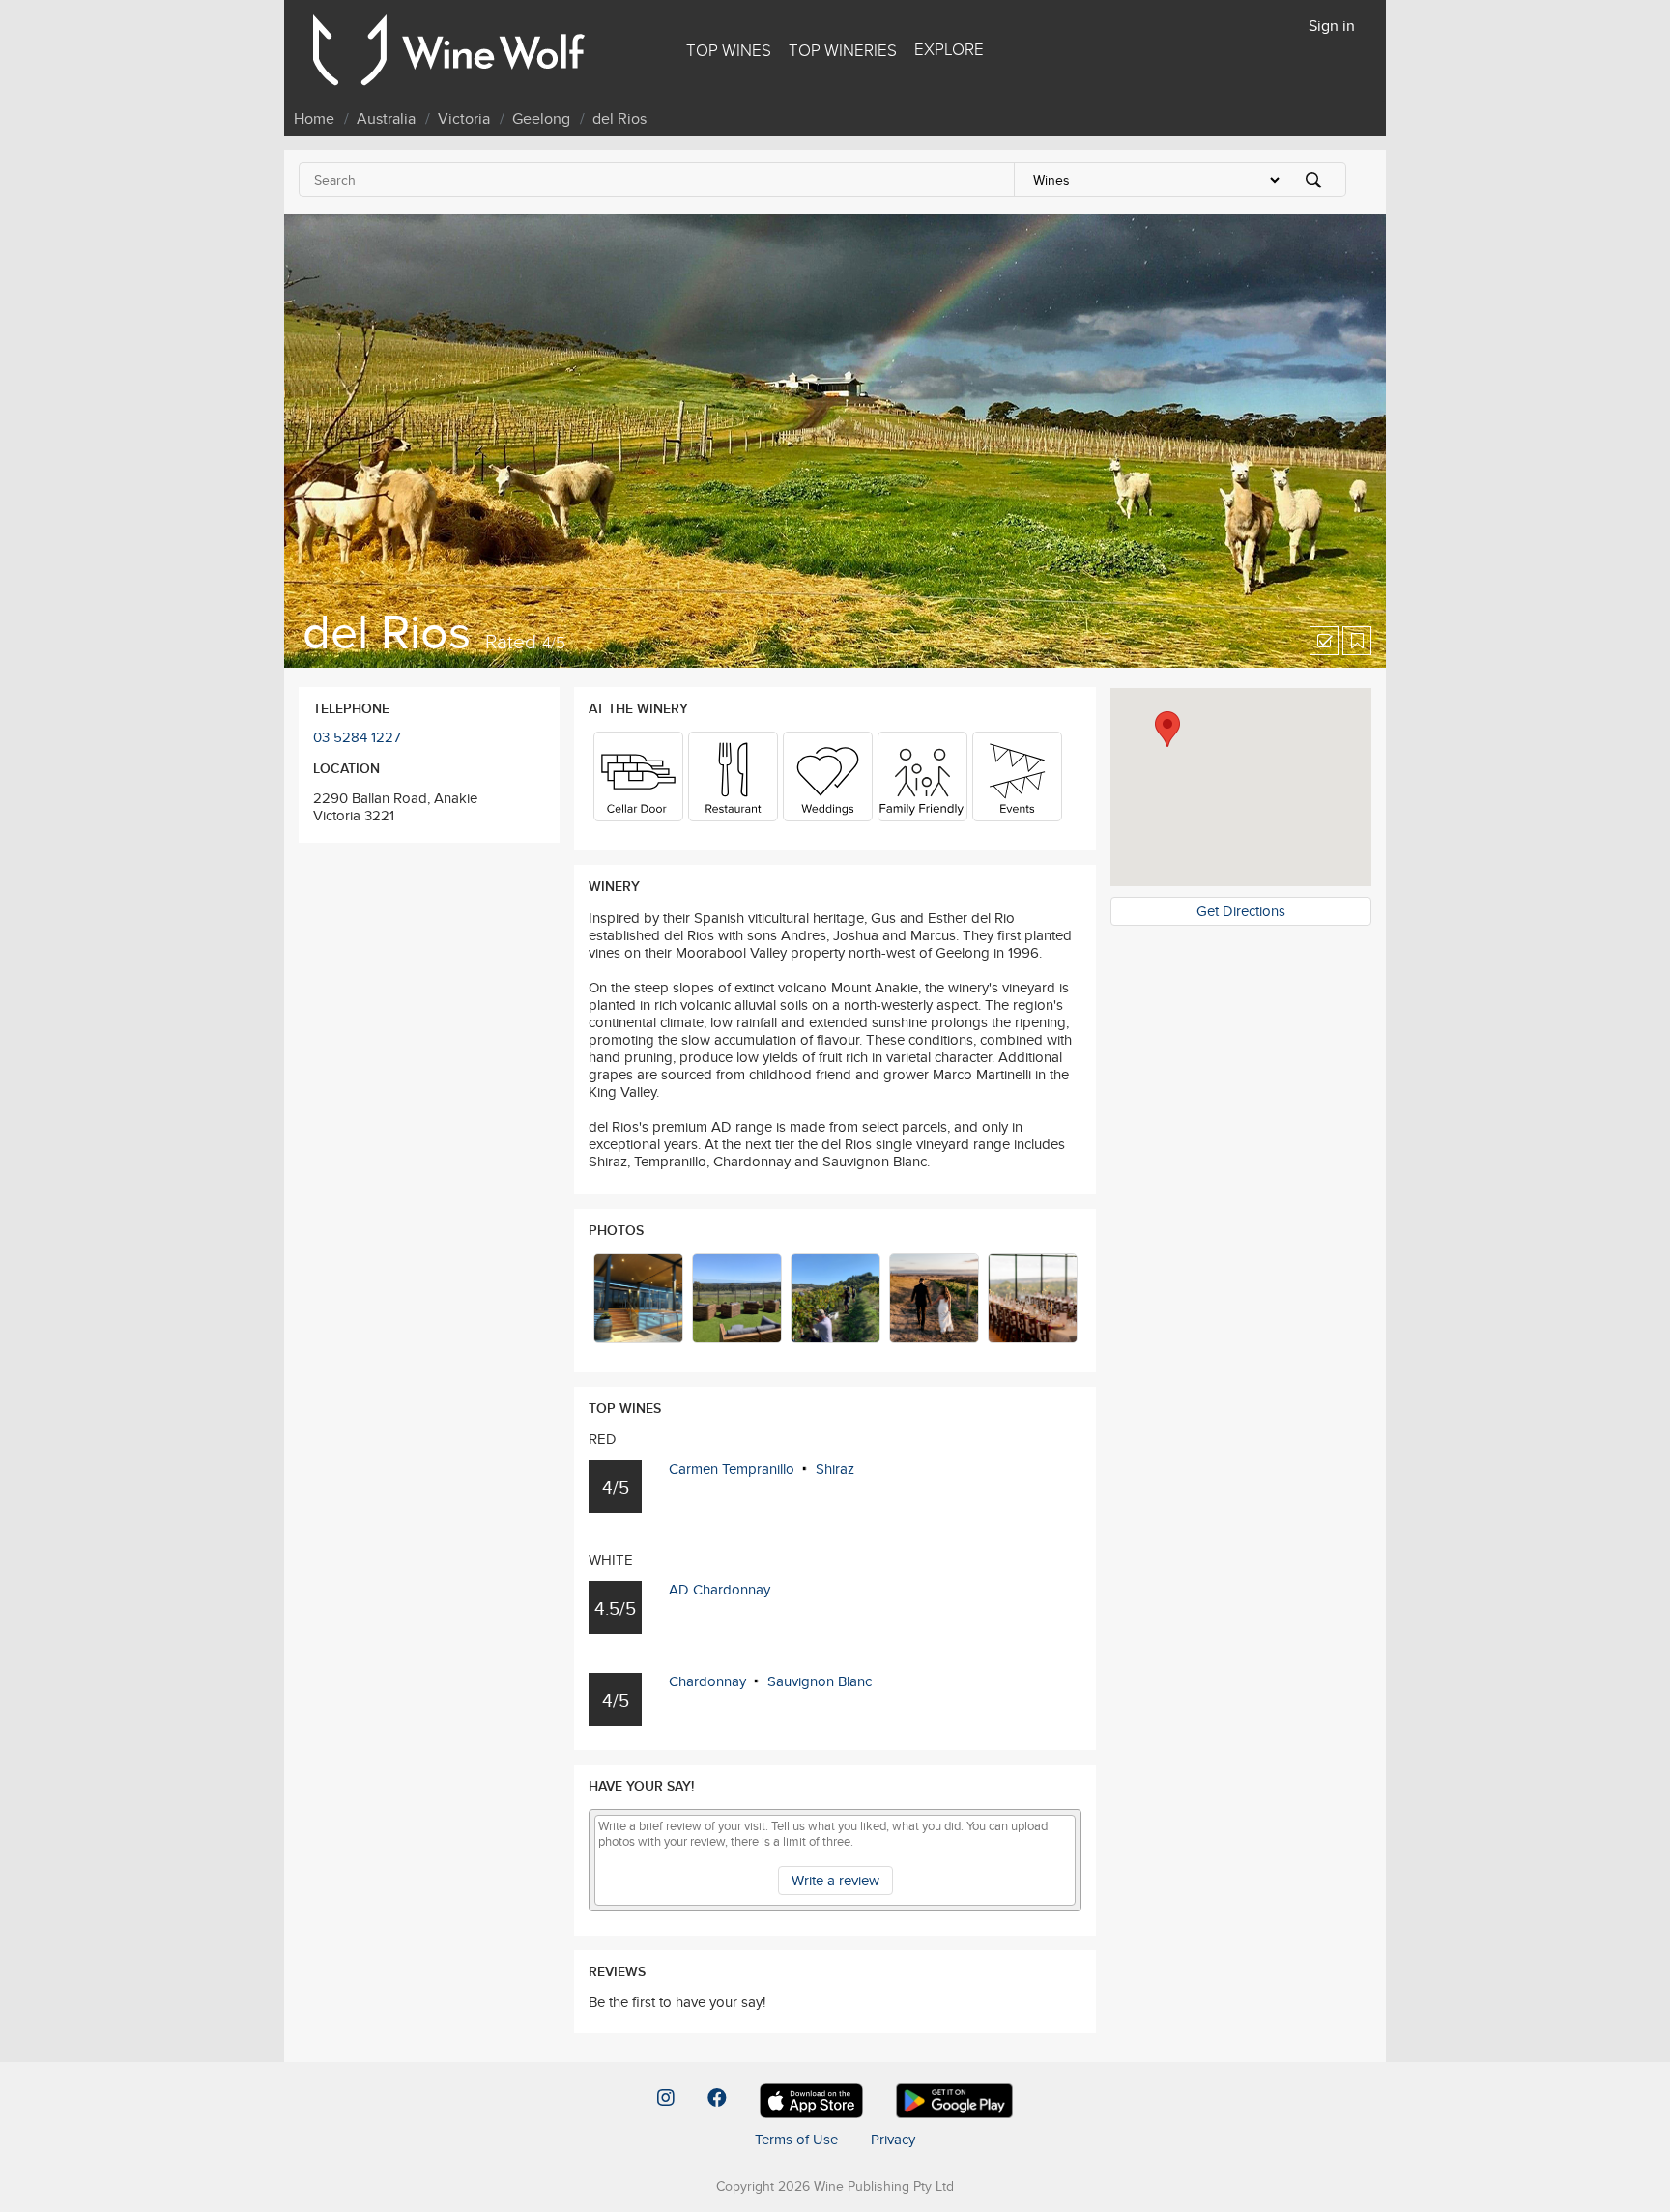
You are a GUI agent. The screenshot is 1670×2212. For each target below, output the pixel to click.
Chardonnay (707, 1681)
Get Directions (1241, 911)
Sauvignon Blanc (820, 1681)
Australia (386, 118)
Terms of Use (796, 2139)
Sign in (1332, 26)
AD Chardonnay (720, 1589)
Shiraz (835, 1468)
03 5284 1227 (357, 737)
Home (314, 118)
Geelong (541, 118)
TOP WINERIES (843, 50)
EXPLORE (949, 49)
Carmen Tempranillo (732, 1468)
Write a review (835, 1880)
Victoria (464, 118)
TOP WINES (729, 50)
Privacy (893, 2139)
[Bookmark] (1357, 641)
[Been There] (1324, 641)
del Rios (619, 118)
